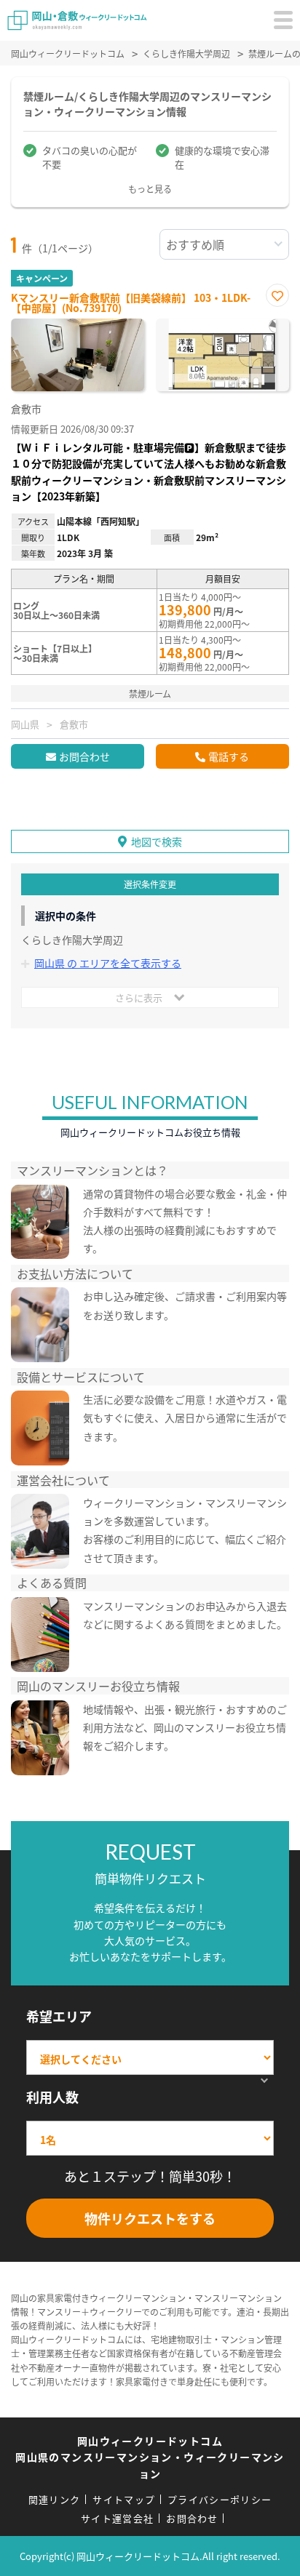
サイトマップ (124, 2499)
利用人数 (52, 2097)
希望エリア (59, 2016)
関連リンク (55, 2499)
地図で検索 (157, 841)
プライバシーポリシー (220, 2499)
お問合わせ (84, 756)
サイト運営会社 (117, 2518)
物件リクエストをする (150, 2218)
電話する (229, 756)
